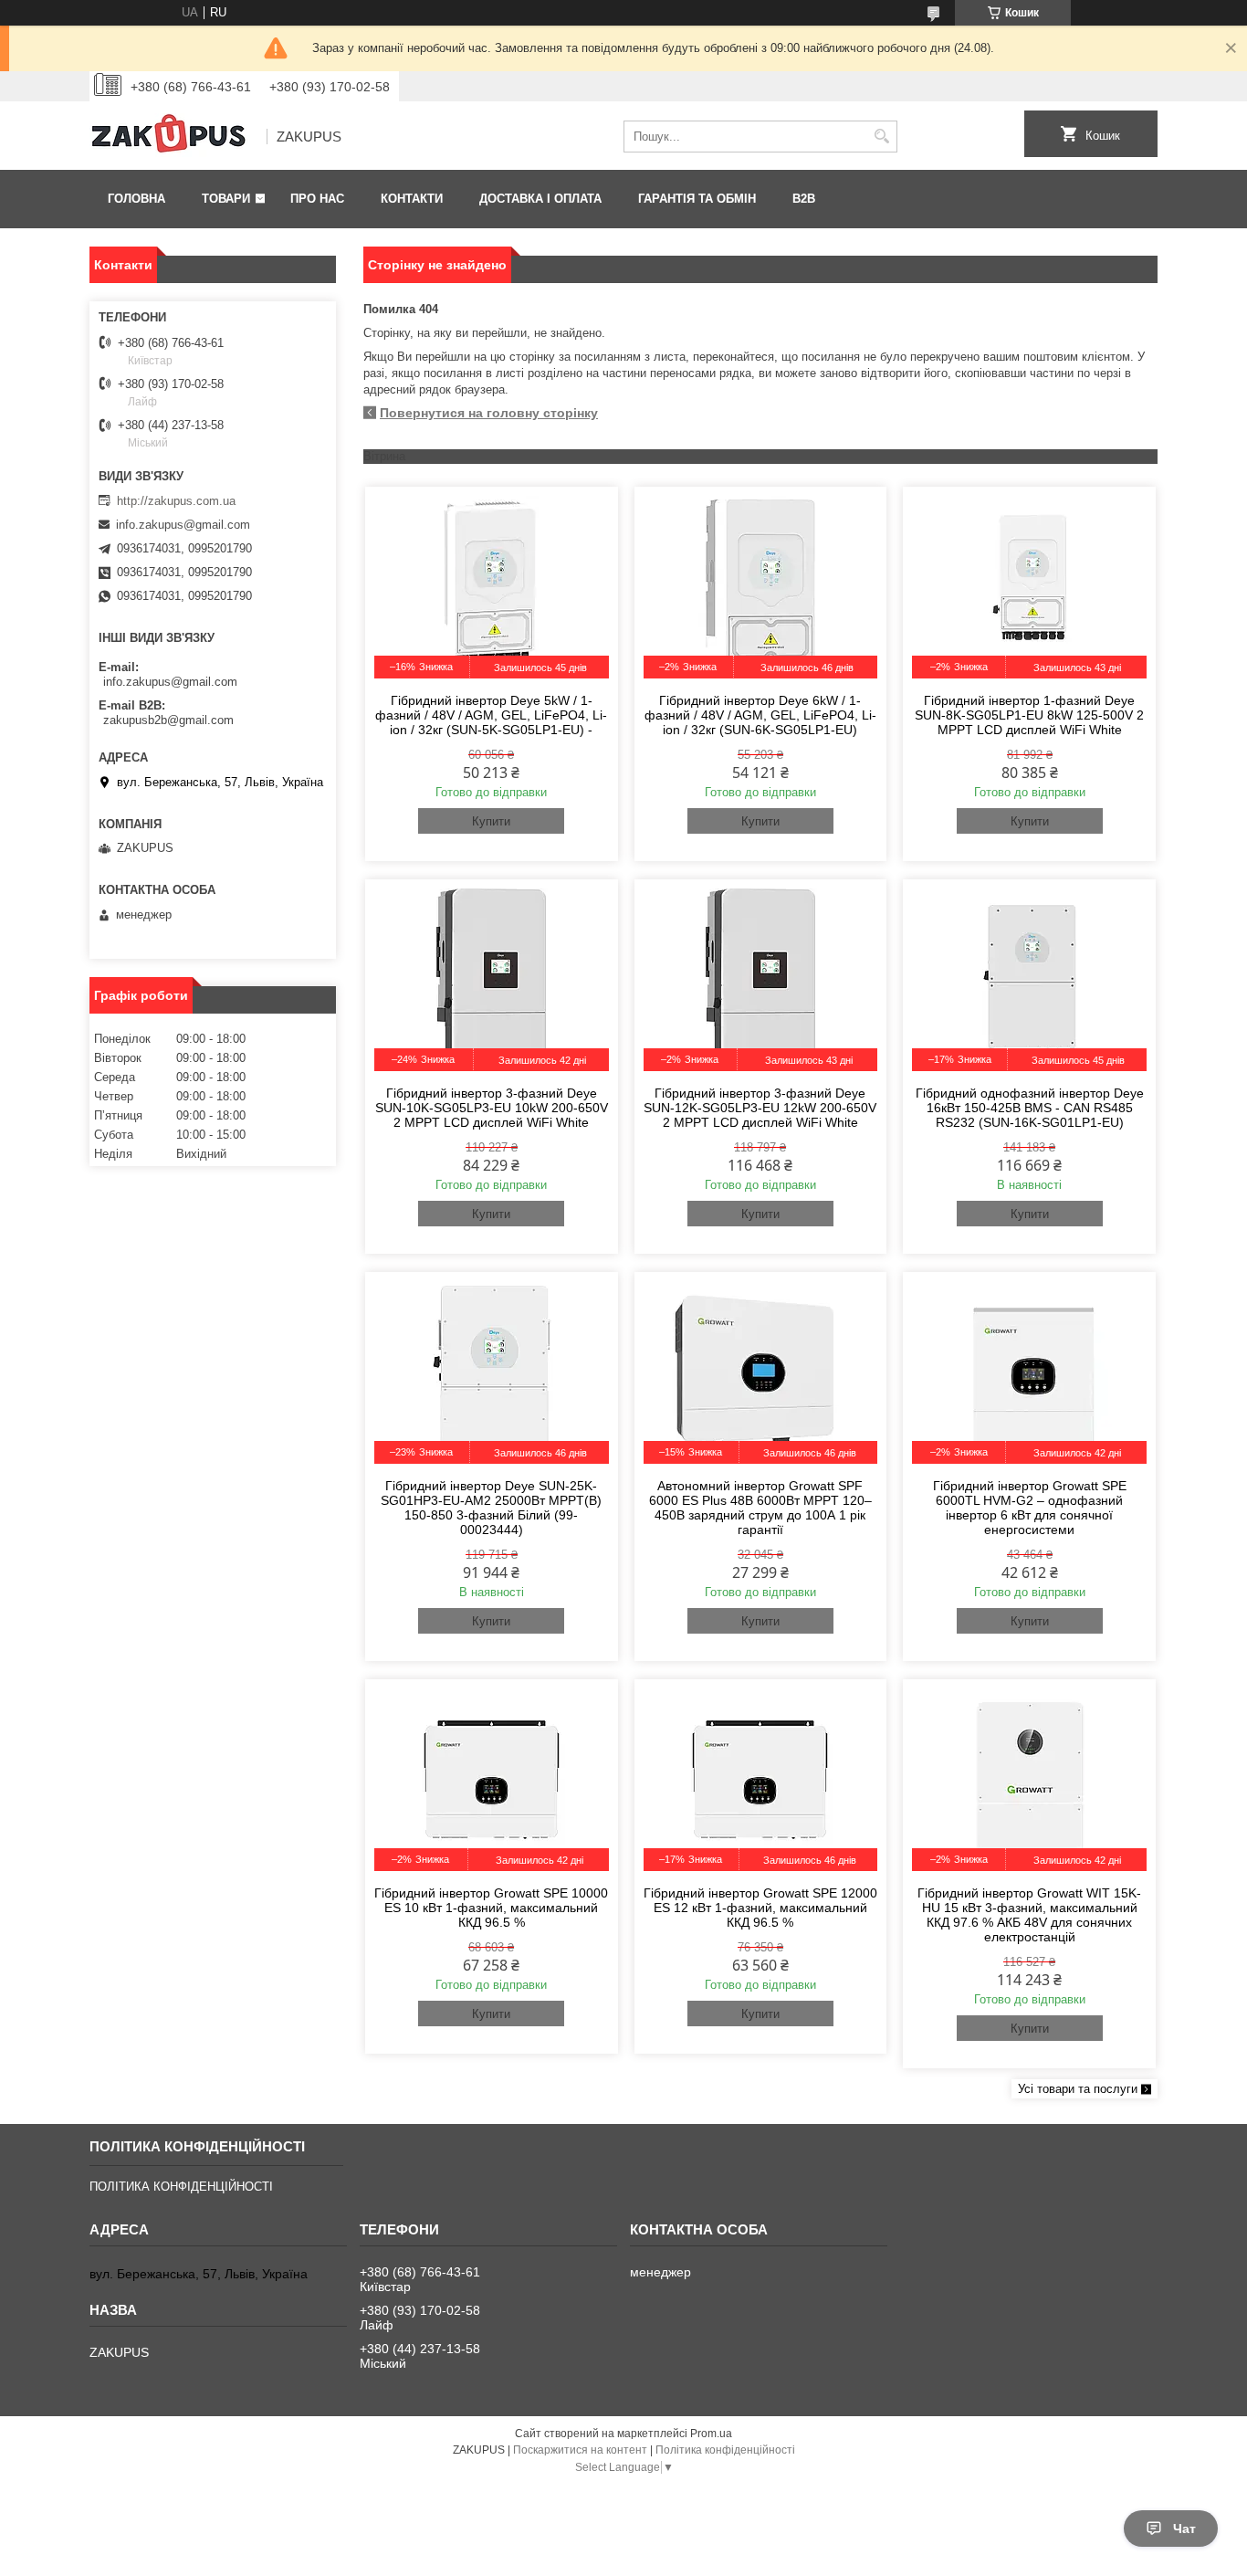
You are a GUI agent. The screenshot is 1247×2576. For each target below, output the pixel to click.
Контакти (412, 199)
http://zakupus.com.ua (176, 501)
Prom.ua (711, 2434)
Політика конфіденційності (725, 2450)
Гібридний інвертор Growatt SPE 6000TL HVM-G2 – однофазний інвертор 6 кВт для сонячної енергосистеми (1030, 1508)
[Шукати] (881, 137)
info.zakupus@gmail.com (183, 525)
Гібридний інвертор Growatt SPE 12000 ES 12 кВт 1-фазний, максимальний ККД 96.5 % (760, 1908)
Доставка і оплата (540, 199)
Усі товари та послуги (1078, 2089)
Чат (1184, 2529)
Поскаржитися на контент (580, 2450)
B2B (804, 199)
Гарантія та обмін (697, 199)
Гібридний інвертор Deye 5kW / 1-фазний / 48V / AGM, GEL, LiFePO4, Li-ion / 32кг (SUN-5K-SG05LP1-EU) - (491, 715)
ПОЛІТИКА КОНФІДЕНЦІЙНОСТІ (181, 2187)
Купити (491, 821)
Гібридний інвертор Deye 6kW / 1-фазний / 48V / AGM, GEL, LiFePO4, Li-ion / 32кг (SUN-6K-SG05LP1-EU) (760, 715)
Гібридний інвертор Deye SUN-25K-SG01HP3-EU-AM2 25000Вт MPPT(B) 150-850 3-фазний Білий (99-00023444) (491, 1508)
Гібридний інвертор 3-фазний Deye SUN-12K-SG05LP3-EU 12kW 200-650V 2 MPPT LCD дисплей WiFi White (760, 1108)
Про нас (317, 199)
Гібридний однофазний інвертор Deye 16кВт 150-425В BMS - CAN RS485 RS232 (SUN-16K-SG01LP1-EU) (1030, 1108)
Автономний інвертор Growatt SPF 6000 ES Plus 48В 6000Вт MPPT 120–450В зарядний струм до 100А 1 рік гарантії (760, 1508)
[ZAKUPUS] (172, 137)
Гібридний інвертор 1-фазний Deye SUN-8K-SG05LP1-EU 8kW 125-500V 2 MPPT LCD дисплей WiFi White (1029, 715)
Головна (136, 199)
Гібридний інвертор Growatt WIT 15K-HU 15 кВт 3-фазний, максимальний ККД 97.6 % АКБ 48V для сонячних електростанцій (1029, 1915)
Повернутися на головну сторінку (489, 413)
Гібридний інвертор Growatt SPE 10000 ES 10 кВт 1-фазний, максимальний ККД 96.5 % (491, 1908)
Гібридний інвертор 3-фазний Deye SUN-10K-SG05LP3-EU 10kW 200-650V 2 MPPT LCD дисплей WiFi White (492, 1108)
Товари (226, 199)
